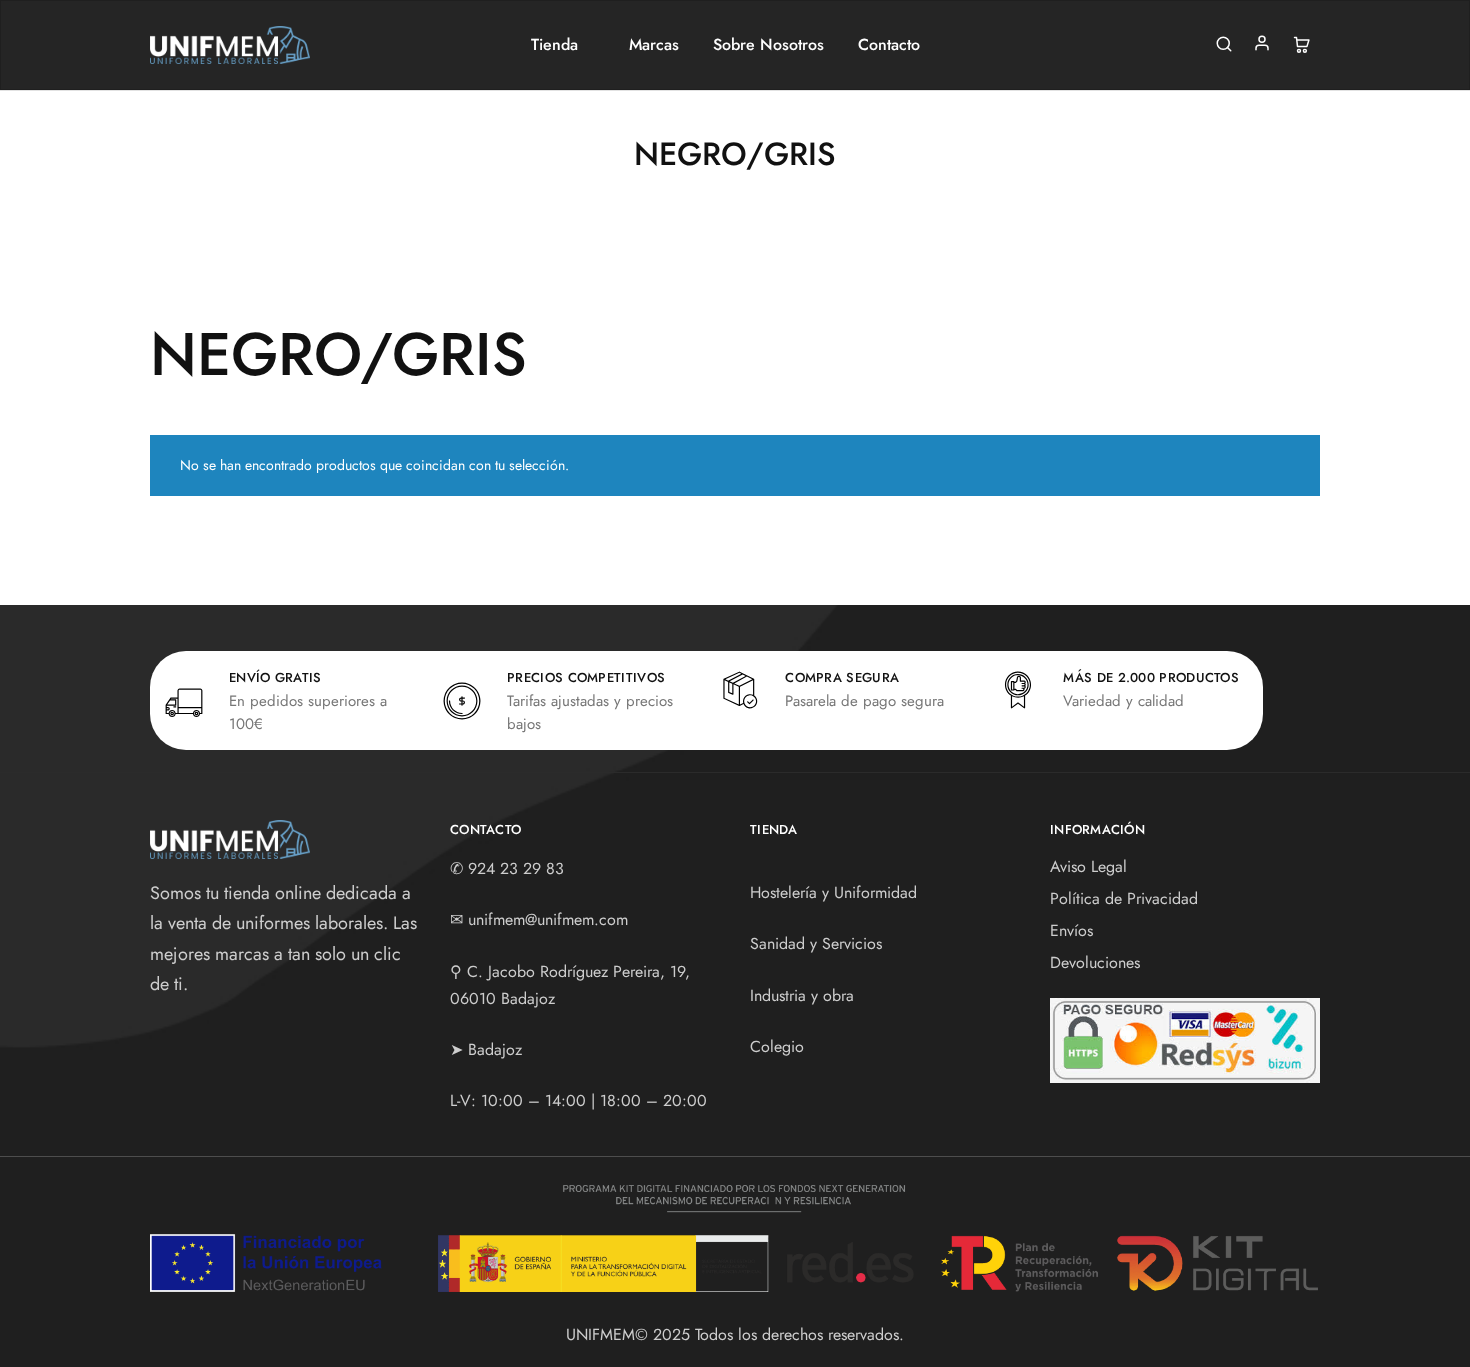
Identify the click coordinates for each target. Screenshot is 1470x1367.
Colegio (777, 1046)
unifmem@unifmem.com (548, 919)
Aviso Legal (1088, 866)
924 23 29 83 (516, 868)
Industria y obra (802, 995)
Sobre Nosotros (768, 45)
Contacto (889, 45)
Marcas (654, 45)
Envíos (1071, 930)
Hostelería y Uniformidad (833, 892)
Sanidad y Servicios (816, 943)
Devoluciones (1095, 962)
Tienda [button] (554, 45)
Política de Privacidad (1124, 898)
